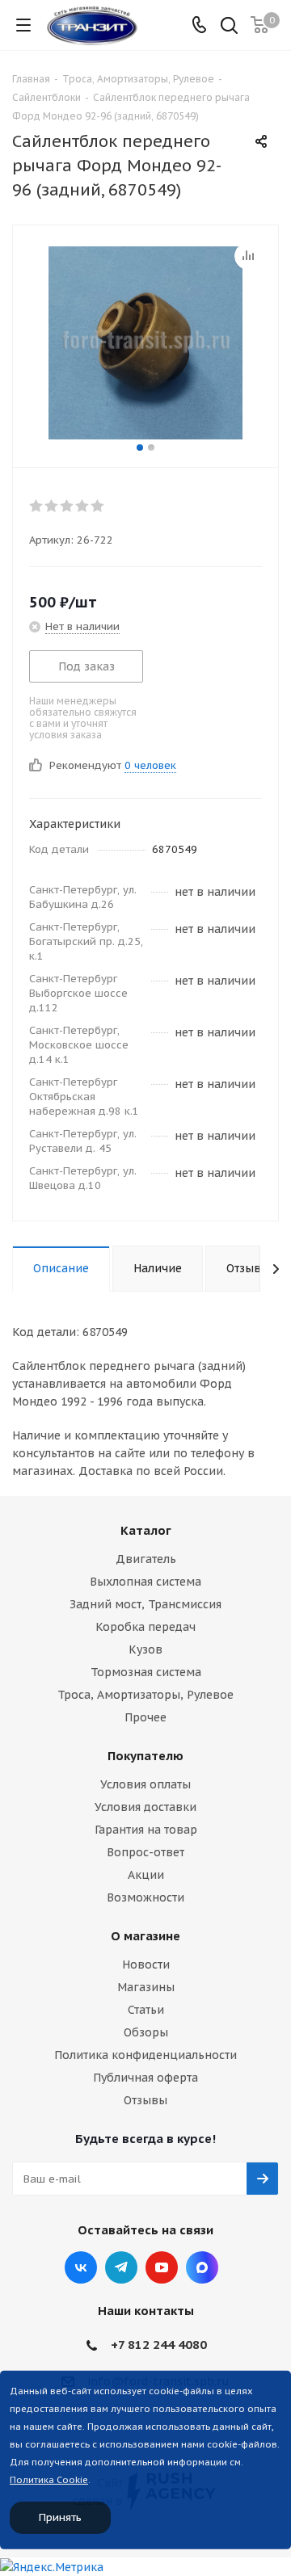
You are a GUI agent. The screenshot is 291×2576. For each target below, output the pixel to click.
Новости (146, 1965)
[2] (52, 506)
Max (202, 2267)
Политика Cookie (49, 2480)
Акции (146, 1875)
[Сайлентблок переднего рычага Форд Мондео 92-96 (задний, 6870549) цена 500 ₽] (145, 342)
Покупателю (145, 1756)
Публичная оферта (145, 2078)
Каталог (146, 1530)
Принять (60, 2517)
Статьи (146, 2010)
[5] (98, 506)
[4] (83, 506)
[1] (37, 506)
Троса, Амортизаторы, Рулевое (145, 1695)
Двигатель (146, 1559)
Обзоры (146, 2032)
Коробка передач (145, 1627)
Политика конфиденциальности (145, 2055)
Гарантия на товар (146, 1830)
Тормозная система (146, 1672)
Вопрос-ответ (145, 1852)
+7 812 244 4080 (159, 2345)
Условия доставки (145, 1807)
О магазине (145, 1936)
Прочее (145, 1717)
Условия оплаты (145, 1784)
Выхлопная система (145, 1582)
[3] (67, 506)
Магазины (146, 1987)
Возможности (145, 1897)
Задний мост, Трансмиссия (145, 1604)
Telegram (121, 2267)
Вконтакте (81, 2267)
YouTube (162, 2267)
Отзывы (145, 2100)
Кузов (145, 1649)
